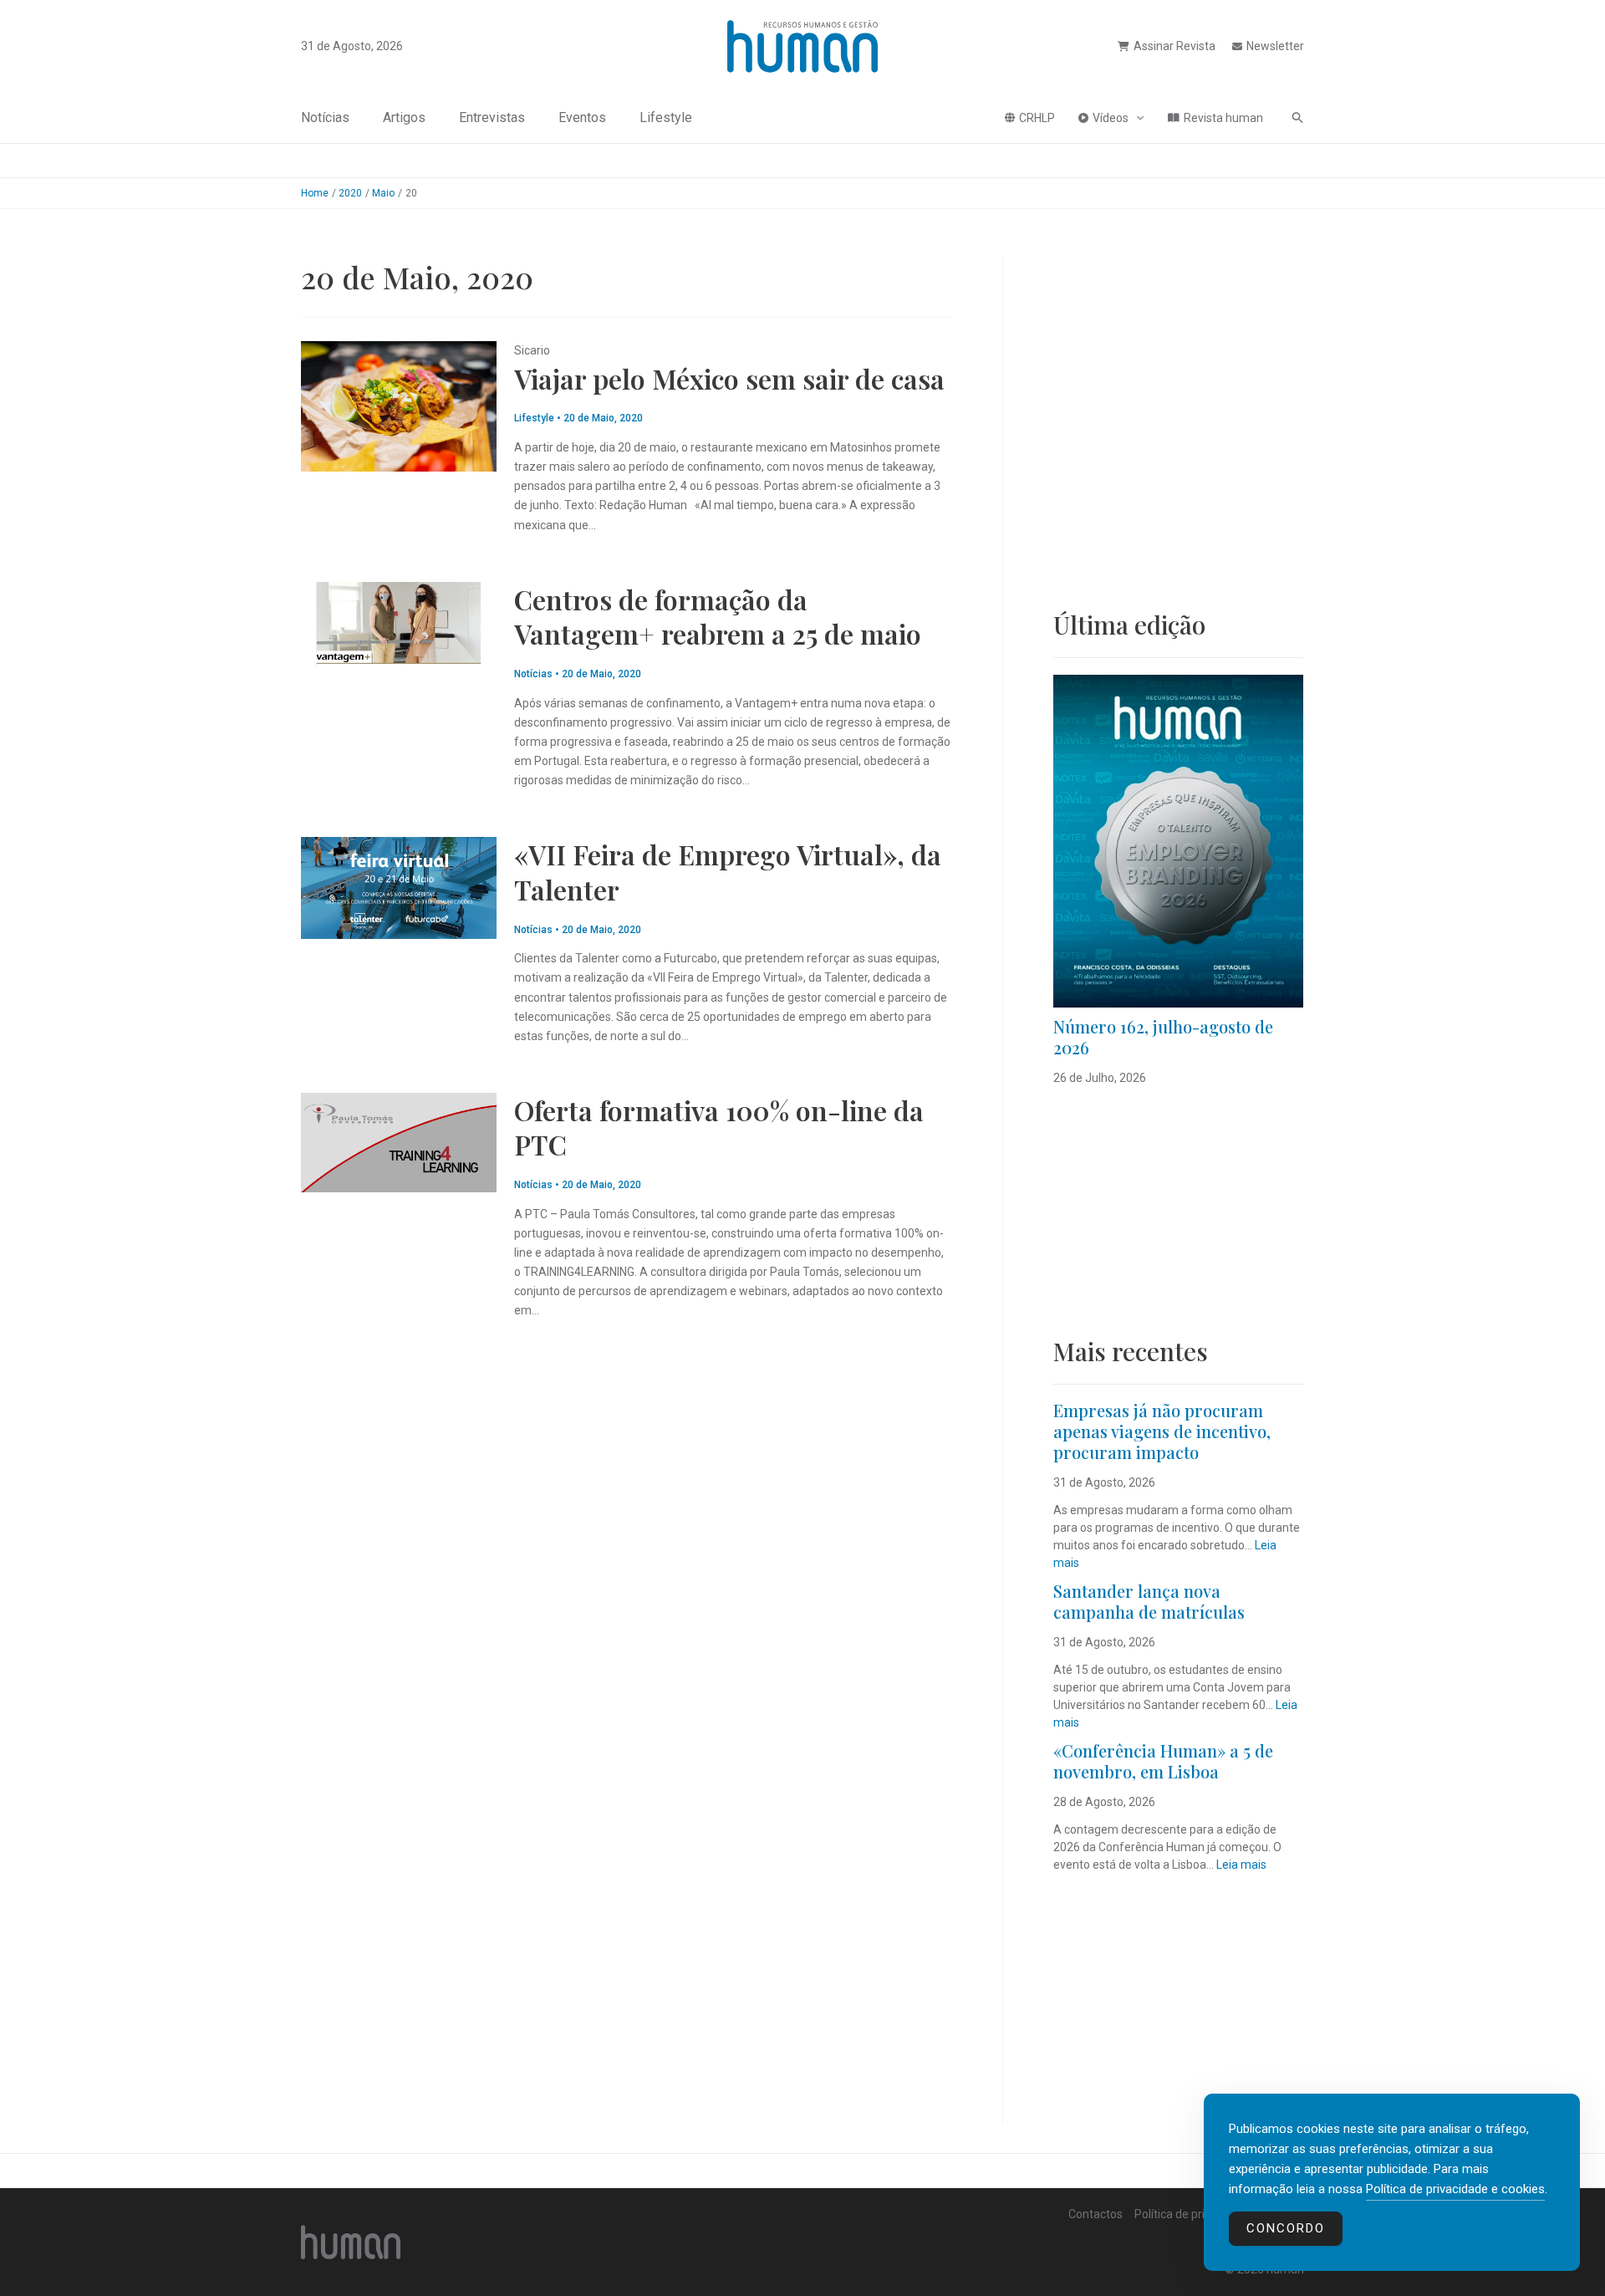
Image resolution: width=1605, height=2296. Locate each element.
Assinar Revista (1174, 46)
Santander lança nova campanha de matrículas (1149, 1601)
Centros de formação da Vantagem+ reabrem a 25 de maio (718, 617)
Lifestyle (666, 117)
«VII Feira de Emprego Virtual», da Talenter (728, 872)
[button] (1136, 118)
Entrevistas (492, 117)
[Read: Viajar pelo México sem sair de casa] (399, 406)
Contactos (1095, 2214)
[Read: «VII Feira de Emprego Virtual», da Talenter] (399, 887)
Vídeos (1111, 118)
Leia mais (1241, 1865)
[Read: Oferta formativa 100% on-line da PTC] (399, 1141)
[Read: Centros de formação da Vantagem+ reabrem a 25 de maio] (399, 624)
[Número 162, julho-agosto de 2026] (1178, 841)
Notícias (325, 117)
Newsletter (1275, 46)
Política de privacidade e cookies (1455, 2189)
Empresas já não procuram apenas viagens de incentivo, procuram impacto (1162, 1431)
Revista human (1223, 118)
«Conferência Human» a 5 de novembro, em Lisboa (1163, 1761)
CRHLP (1037, 118)
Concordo (1286, 2228)
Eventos (582, 117)
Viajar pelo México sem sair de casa (729, 378)
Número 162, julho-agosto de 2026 (1163, 1037)
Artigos (404, 117)
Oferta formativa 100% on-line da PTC (719, 1128)
